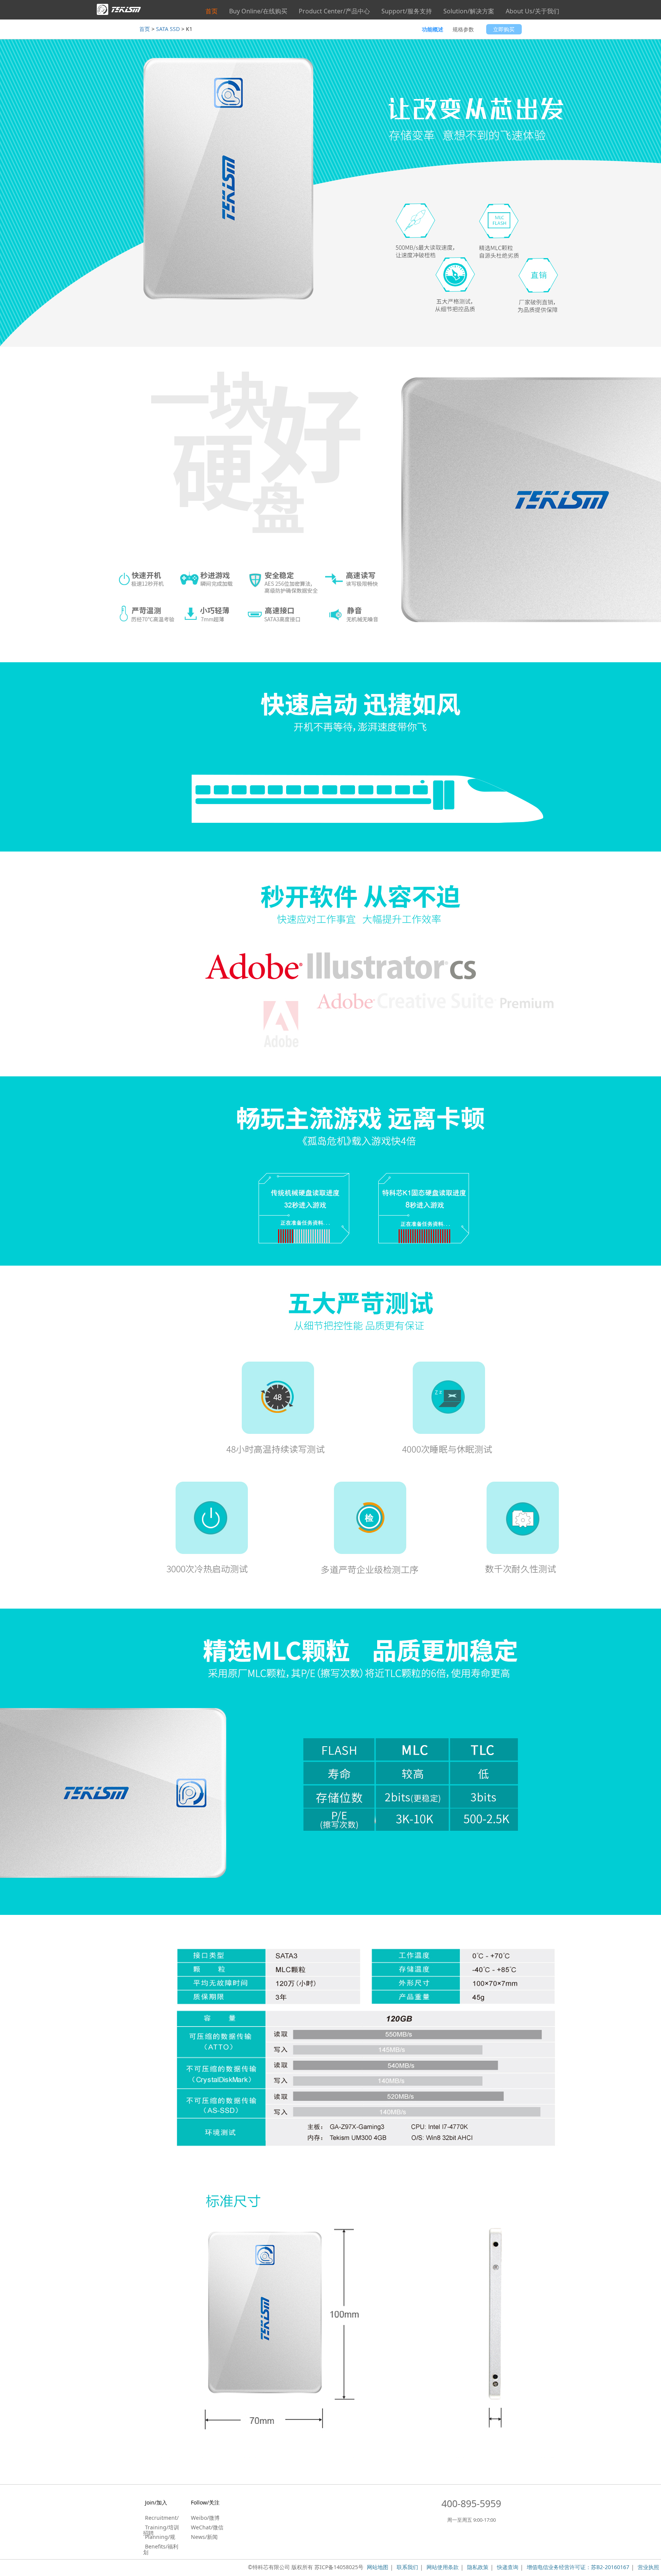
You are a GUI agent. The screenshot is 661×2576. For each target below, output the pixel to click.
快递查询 (508, 2567)
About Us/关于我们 (532, 11)
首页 (212, 11)
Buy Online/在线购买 (258, 11)
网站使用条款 (443, 2567)
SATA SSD (168, 29)
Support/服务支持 (407, 11)
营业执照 (648, 2567)
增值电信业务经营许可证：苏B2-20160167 (578, 2567)
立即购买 (504, 29)
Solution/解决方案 (469, 11)
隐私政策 (478, 2567)
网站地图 (378, 2567)
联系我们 (407, 2567)
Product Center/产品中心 (334, 11)
